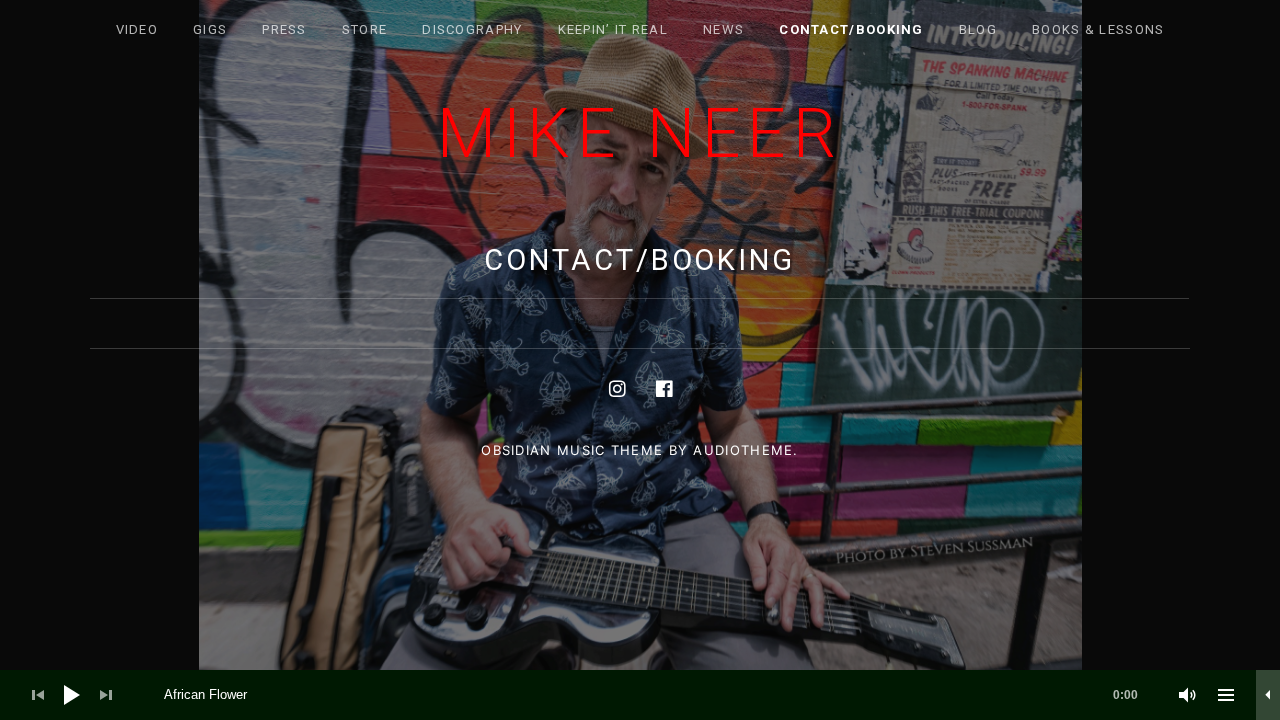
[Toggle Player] (1268, 695)
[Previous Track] (38, 695)
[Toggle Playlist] (1226, 695)
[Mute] (1188, 695)
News (723, 29)
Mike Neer (640, 134)
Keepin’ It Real (613, 29)
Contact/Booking (851, 29)
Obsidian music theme (572, 450)
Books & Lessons (1098, 29)
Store (365, 29)
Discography (472, 29)
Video (137, 29)
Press (284, 29)
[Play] (72, 695)
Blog (978, 29)
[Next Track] (106, 695)
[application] (640, 695)
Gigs (210, 29)
